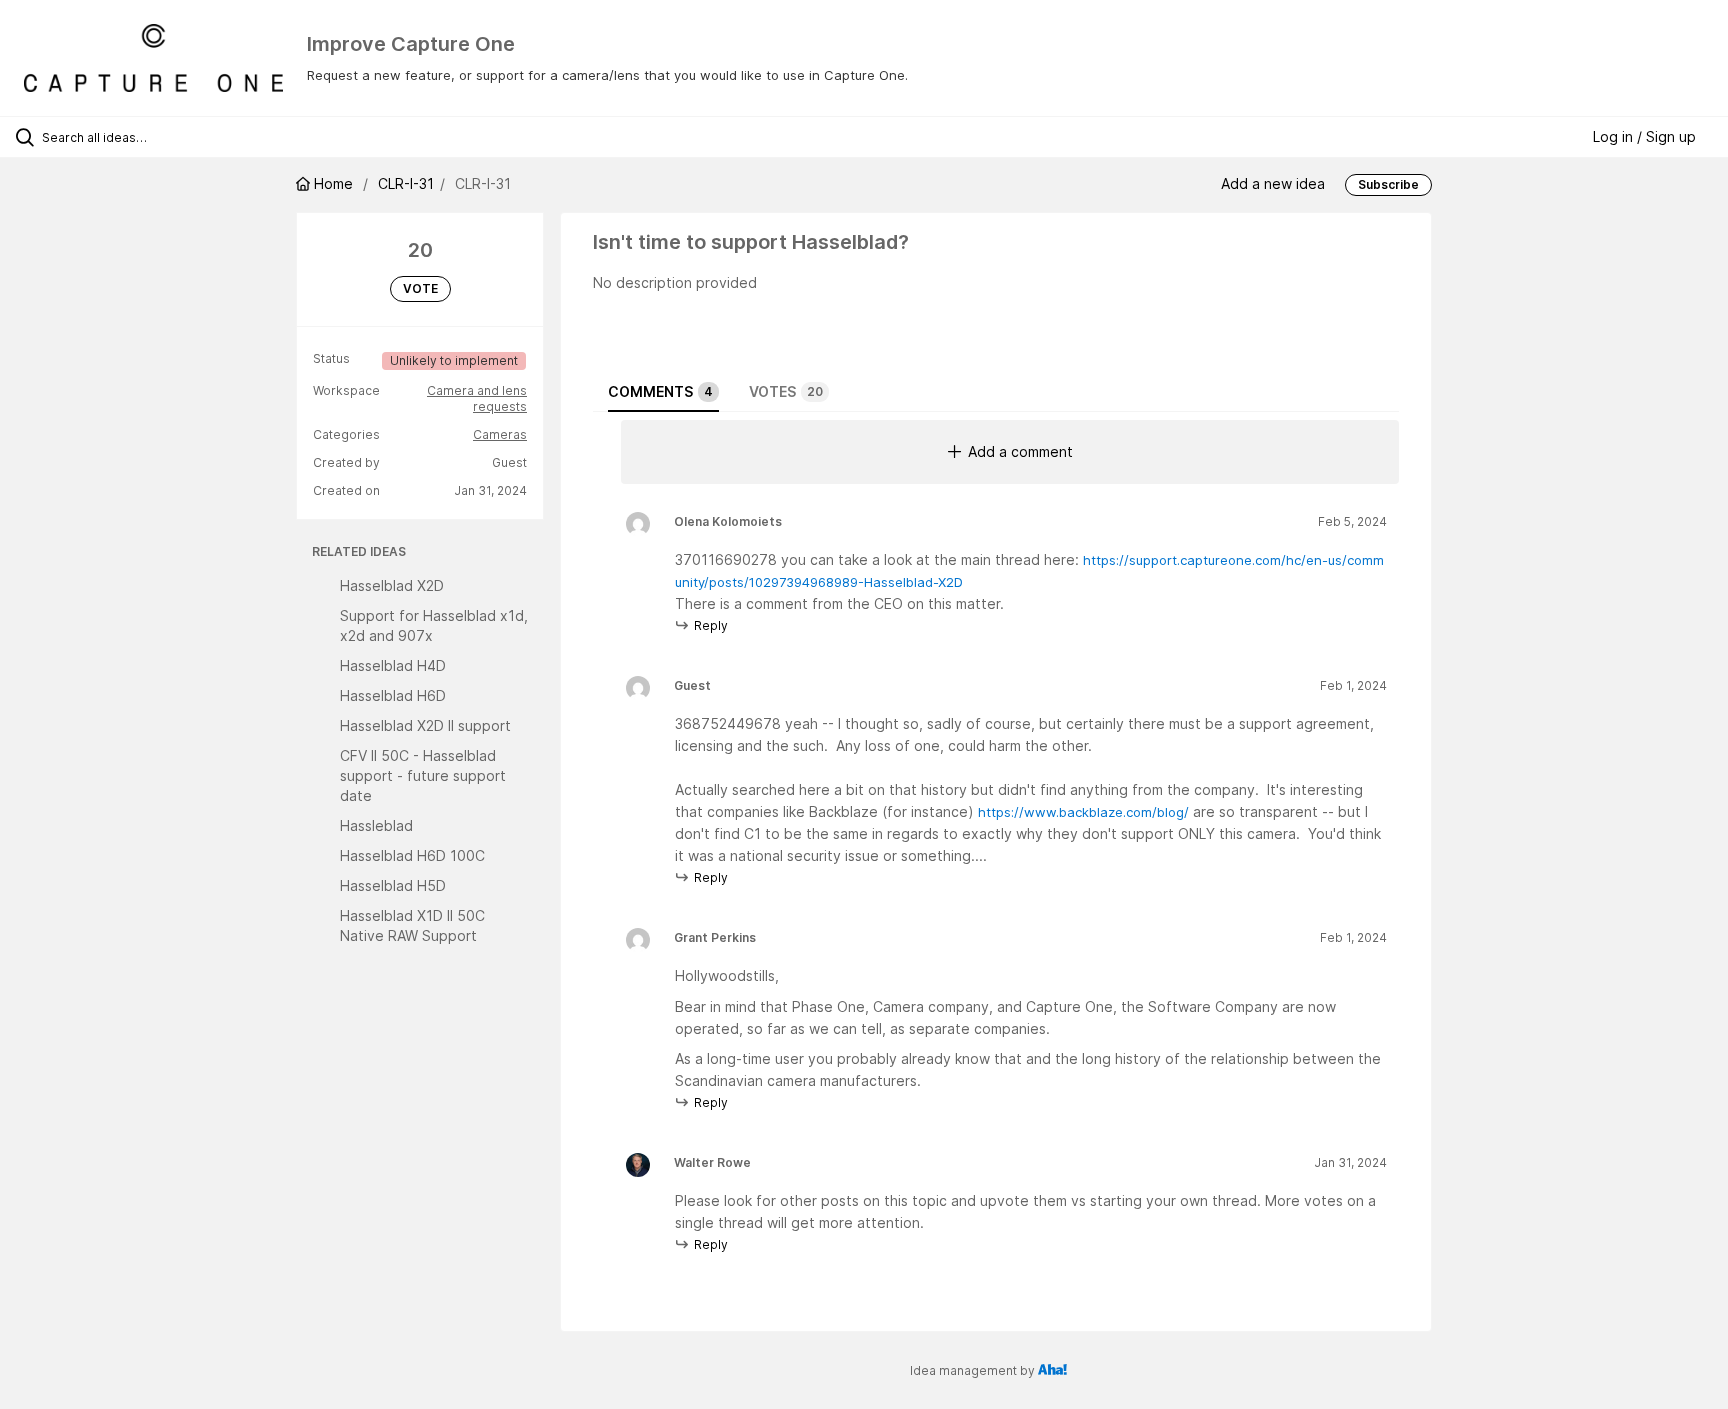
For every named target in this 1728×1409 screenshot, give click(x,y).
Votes (786, 391)
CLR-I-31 (406, 183)
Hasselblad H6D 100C (412, 855)
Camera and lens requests (477, 398)
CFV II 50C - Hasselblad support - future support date (423, 775)
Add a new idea (1273, 183)
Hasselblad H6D (393, 695)
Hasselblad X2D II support (425, 725)
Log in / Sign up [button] (1644, 136)
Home (333, 183)
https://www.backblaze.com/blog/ (1083, 812)
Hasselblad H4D (393, 665)
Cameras (500, 434)
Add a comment (1020, 451)
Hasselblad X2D (392, 585)
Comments (660, 391)
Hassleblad (376, 825)
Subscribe (1388, 184)
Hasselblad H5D (393, 885)
